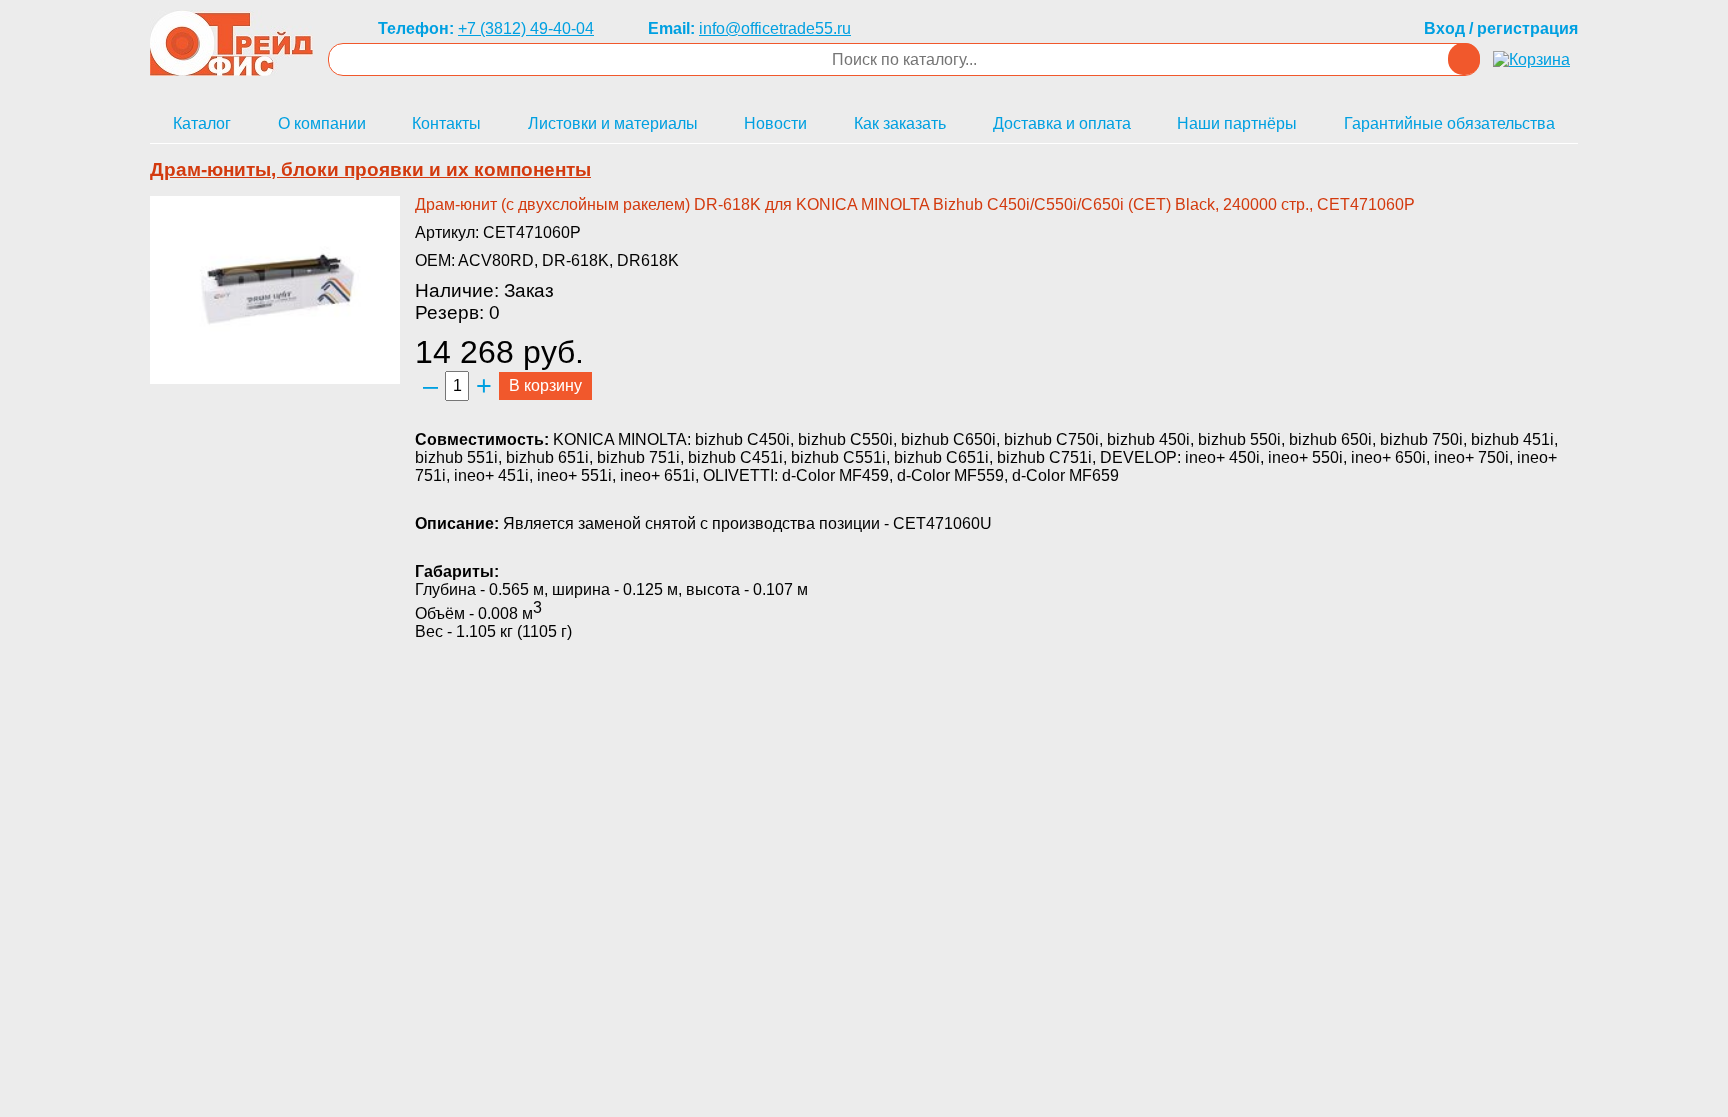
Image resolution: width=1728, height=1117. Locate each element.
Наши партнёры (1237, 123)
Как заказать (900, 123)
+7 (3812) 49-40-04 (526, 28)
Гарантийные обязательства (1449, 123)
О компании (322, 123)
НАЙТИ (1464, 59)
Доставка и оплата (1062, 123)
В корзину (545, 385)
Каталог (202, 123)
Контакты (446, 123)
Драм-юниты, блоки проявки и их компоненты (370, 169)
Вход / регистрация (1501, 28)
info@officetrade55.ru (775, 28)
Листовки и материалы (613, 123)
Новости (775, 123)
